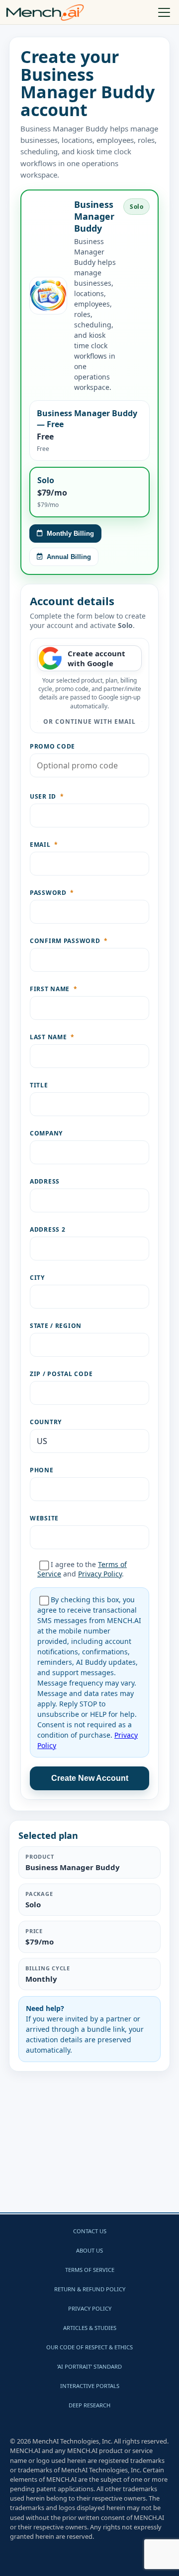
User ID (47, 796)
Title (39, 1085)
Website (44, 1518)
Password (52, 893)
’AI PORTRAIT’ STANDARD (89, 2366)
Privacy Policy (100, 1574)
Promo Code (52, 746)
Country (46, 1422)
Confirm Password (69, 941)
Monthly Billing (70, 534)
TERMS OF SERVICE (90, 2270)
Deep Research (89, 2405)
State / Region (56, 1326)
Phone (42, 1470)
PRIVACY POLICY (90, 2308)
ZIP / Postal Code (61, 1374)
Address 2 (47, 1229)
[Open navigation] (165, 12)
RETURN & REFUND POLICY (90, 2289)
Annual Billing (69, 557)
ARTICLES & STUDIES (90, 2328)
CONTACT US (90, 2231)
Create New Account (90, 1778)
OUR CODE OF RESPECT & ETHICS (89, 2347)
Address (45, 1181)
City (37, 1278)
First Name (54, 989)
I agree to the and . (82, 1569)
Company (46, 1133)
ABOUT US (89, 2250)
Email (44, 845)
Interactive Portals (90, 2386)
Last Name (52, 1037)
